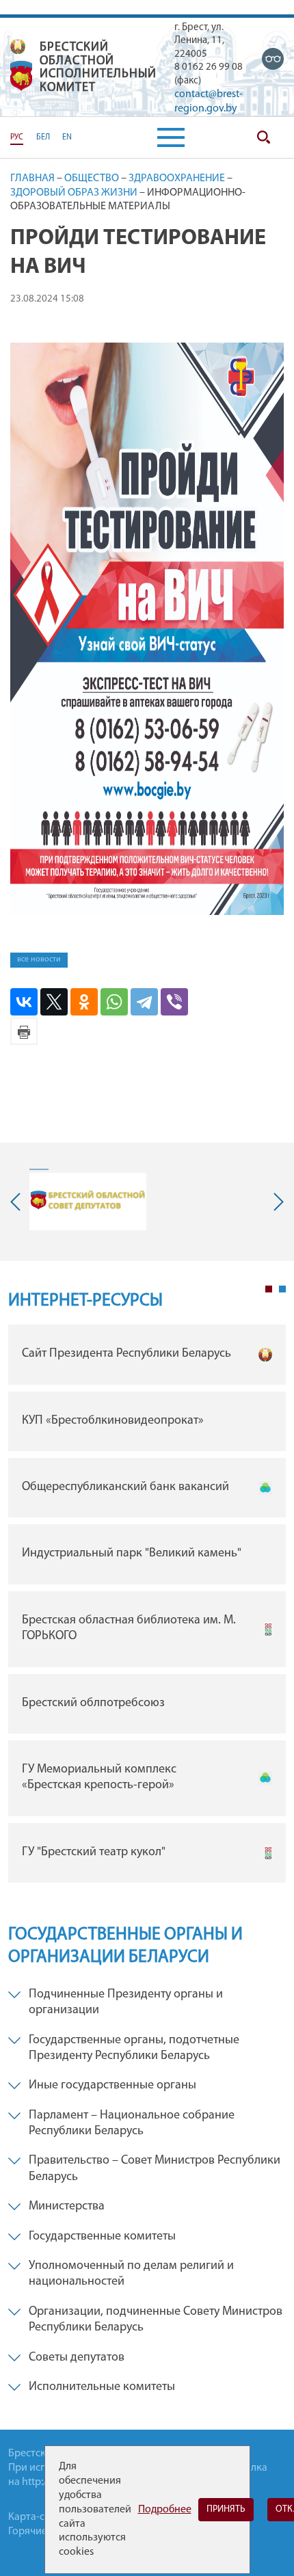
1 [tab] (269, 1289)
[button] (171, 137)
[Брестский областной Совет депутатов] (88, 1201)
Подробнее (165, 2510)
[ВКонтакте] (24, 1002)
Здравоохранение (177, 178)
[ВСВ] (273, 59)
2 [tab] (282, 1289)
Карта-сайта (37, 2517)
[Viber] (174, 1002)
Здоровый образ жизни (74, 193)
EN (67, 137)
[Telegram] (144, 1002)
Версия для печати (24, 1031)
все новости (39, 959)
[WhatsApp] (114, 1002)
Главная (32, 178)
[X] (54, 1002)
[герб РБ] (18, 47)
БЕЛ (43, 137)
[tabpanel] (147, 1607)
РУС (17, 137)
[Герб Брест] (21, 76)
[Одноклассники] (84, 1002)
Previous (18, 1202)
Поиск (263, 137)
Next (276, 1202)
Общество (92, 178)
